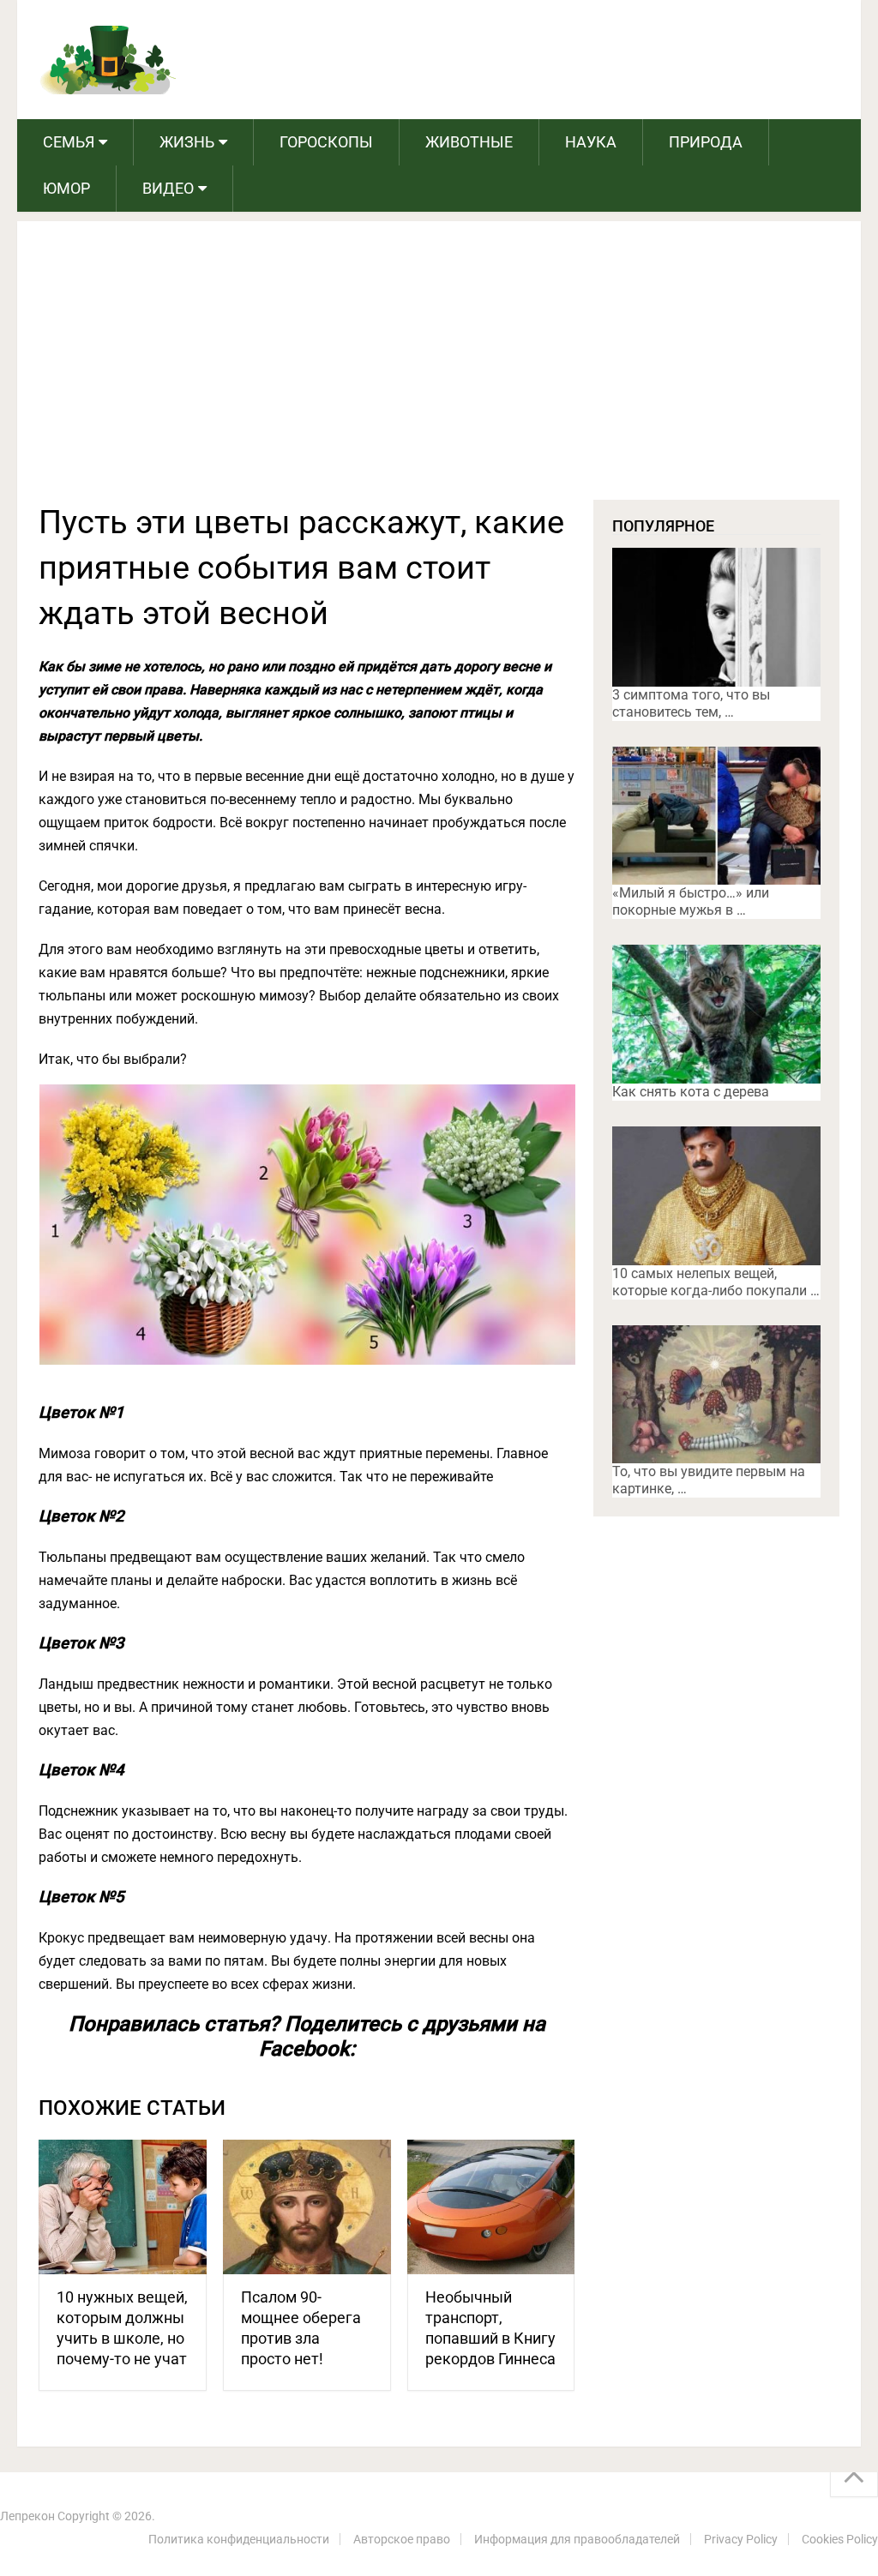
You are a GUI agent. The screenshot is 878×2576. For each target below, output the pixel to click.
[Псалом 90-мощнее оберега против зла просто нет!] (307, 2207)
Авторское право (402, 2539)
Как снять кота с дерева (691, 1092)
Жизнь (187, 142)
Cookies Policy (840, 2539)
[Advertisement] (439, 371)
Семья (69, 142)
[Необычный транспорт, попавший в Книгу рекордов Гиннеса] (491, 2207)
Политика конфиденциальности (239, 2539)
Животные (469, 142)
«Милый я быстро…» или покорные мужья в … (691, 901)
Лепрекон (27, 2516)
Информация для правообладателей (577, 2539)
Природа (706, 142)
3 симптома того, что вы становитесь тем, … (691, 703)
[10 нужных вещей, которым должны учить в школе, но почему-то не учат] (123, 2207)
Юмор (66, 188)
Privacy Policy (741, 2539)
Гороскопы (326, 142)
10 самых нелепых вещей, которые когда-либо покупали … (716, 1282)
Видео (168, 188)
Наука (591, 142)
